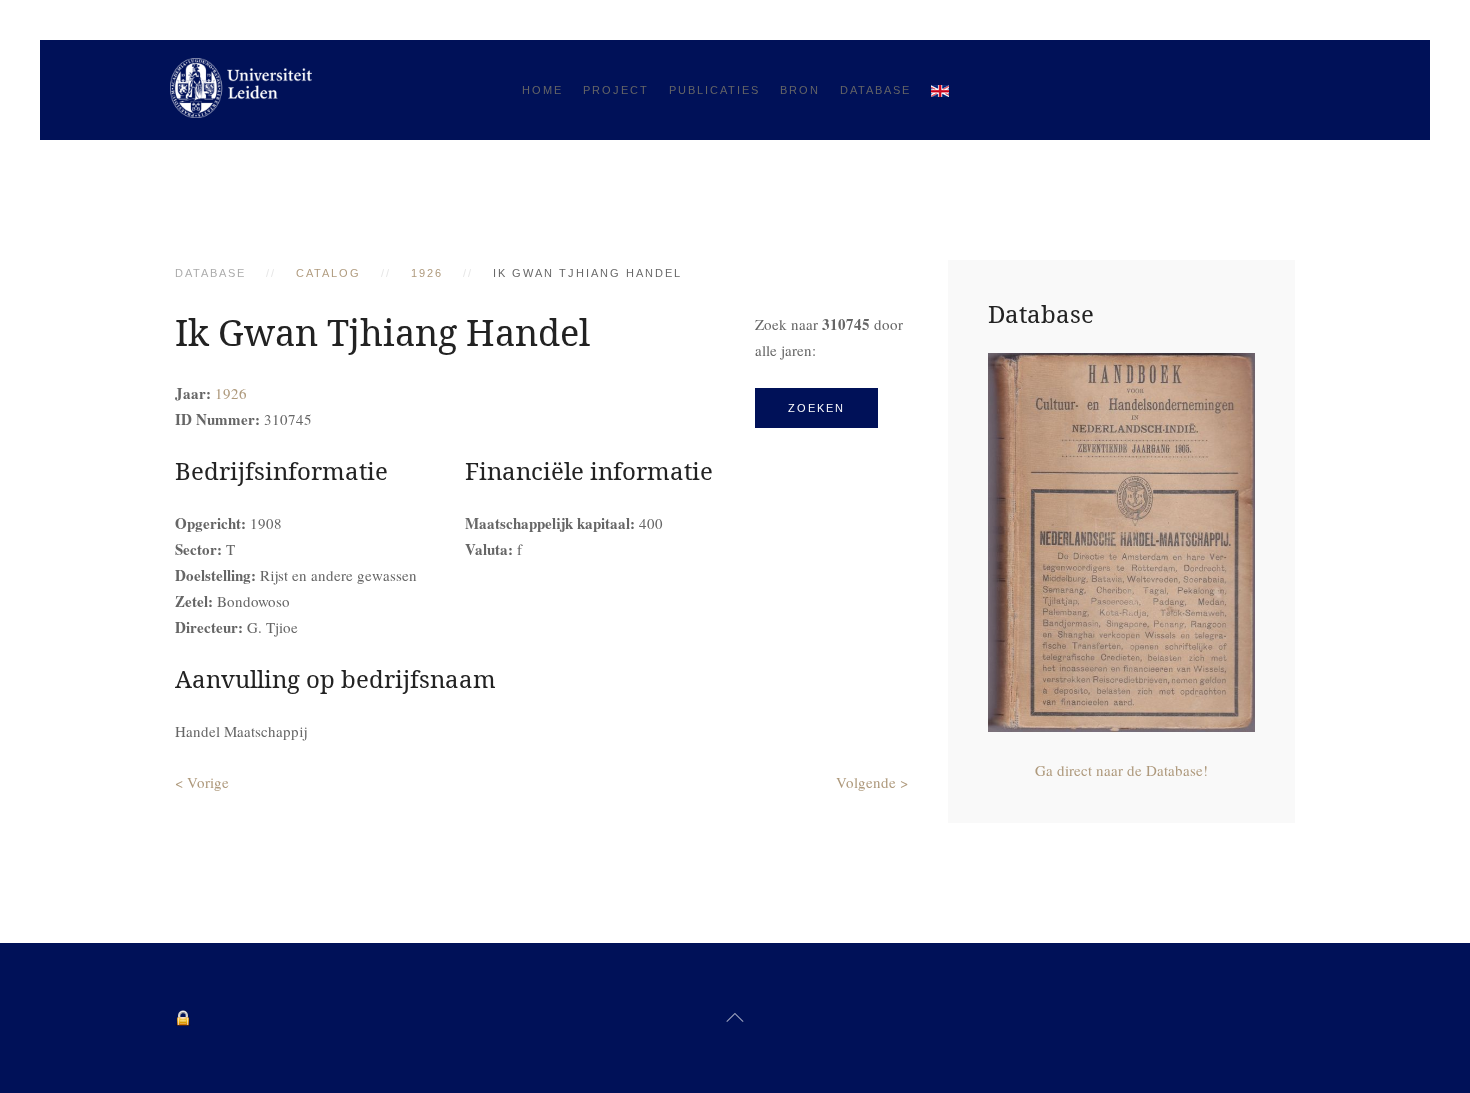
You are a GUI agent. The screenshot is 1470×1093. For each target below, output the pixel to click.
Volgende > (872, 782)
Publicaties (714, 90)
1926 (427, 273)
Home (542, 90)
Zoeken (816, 408)
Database (875, 90)
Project (616, 90)
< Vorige (202, 782)
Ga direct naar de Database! (1121, 770)
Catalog (328, 273)
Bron (800, 90)
